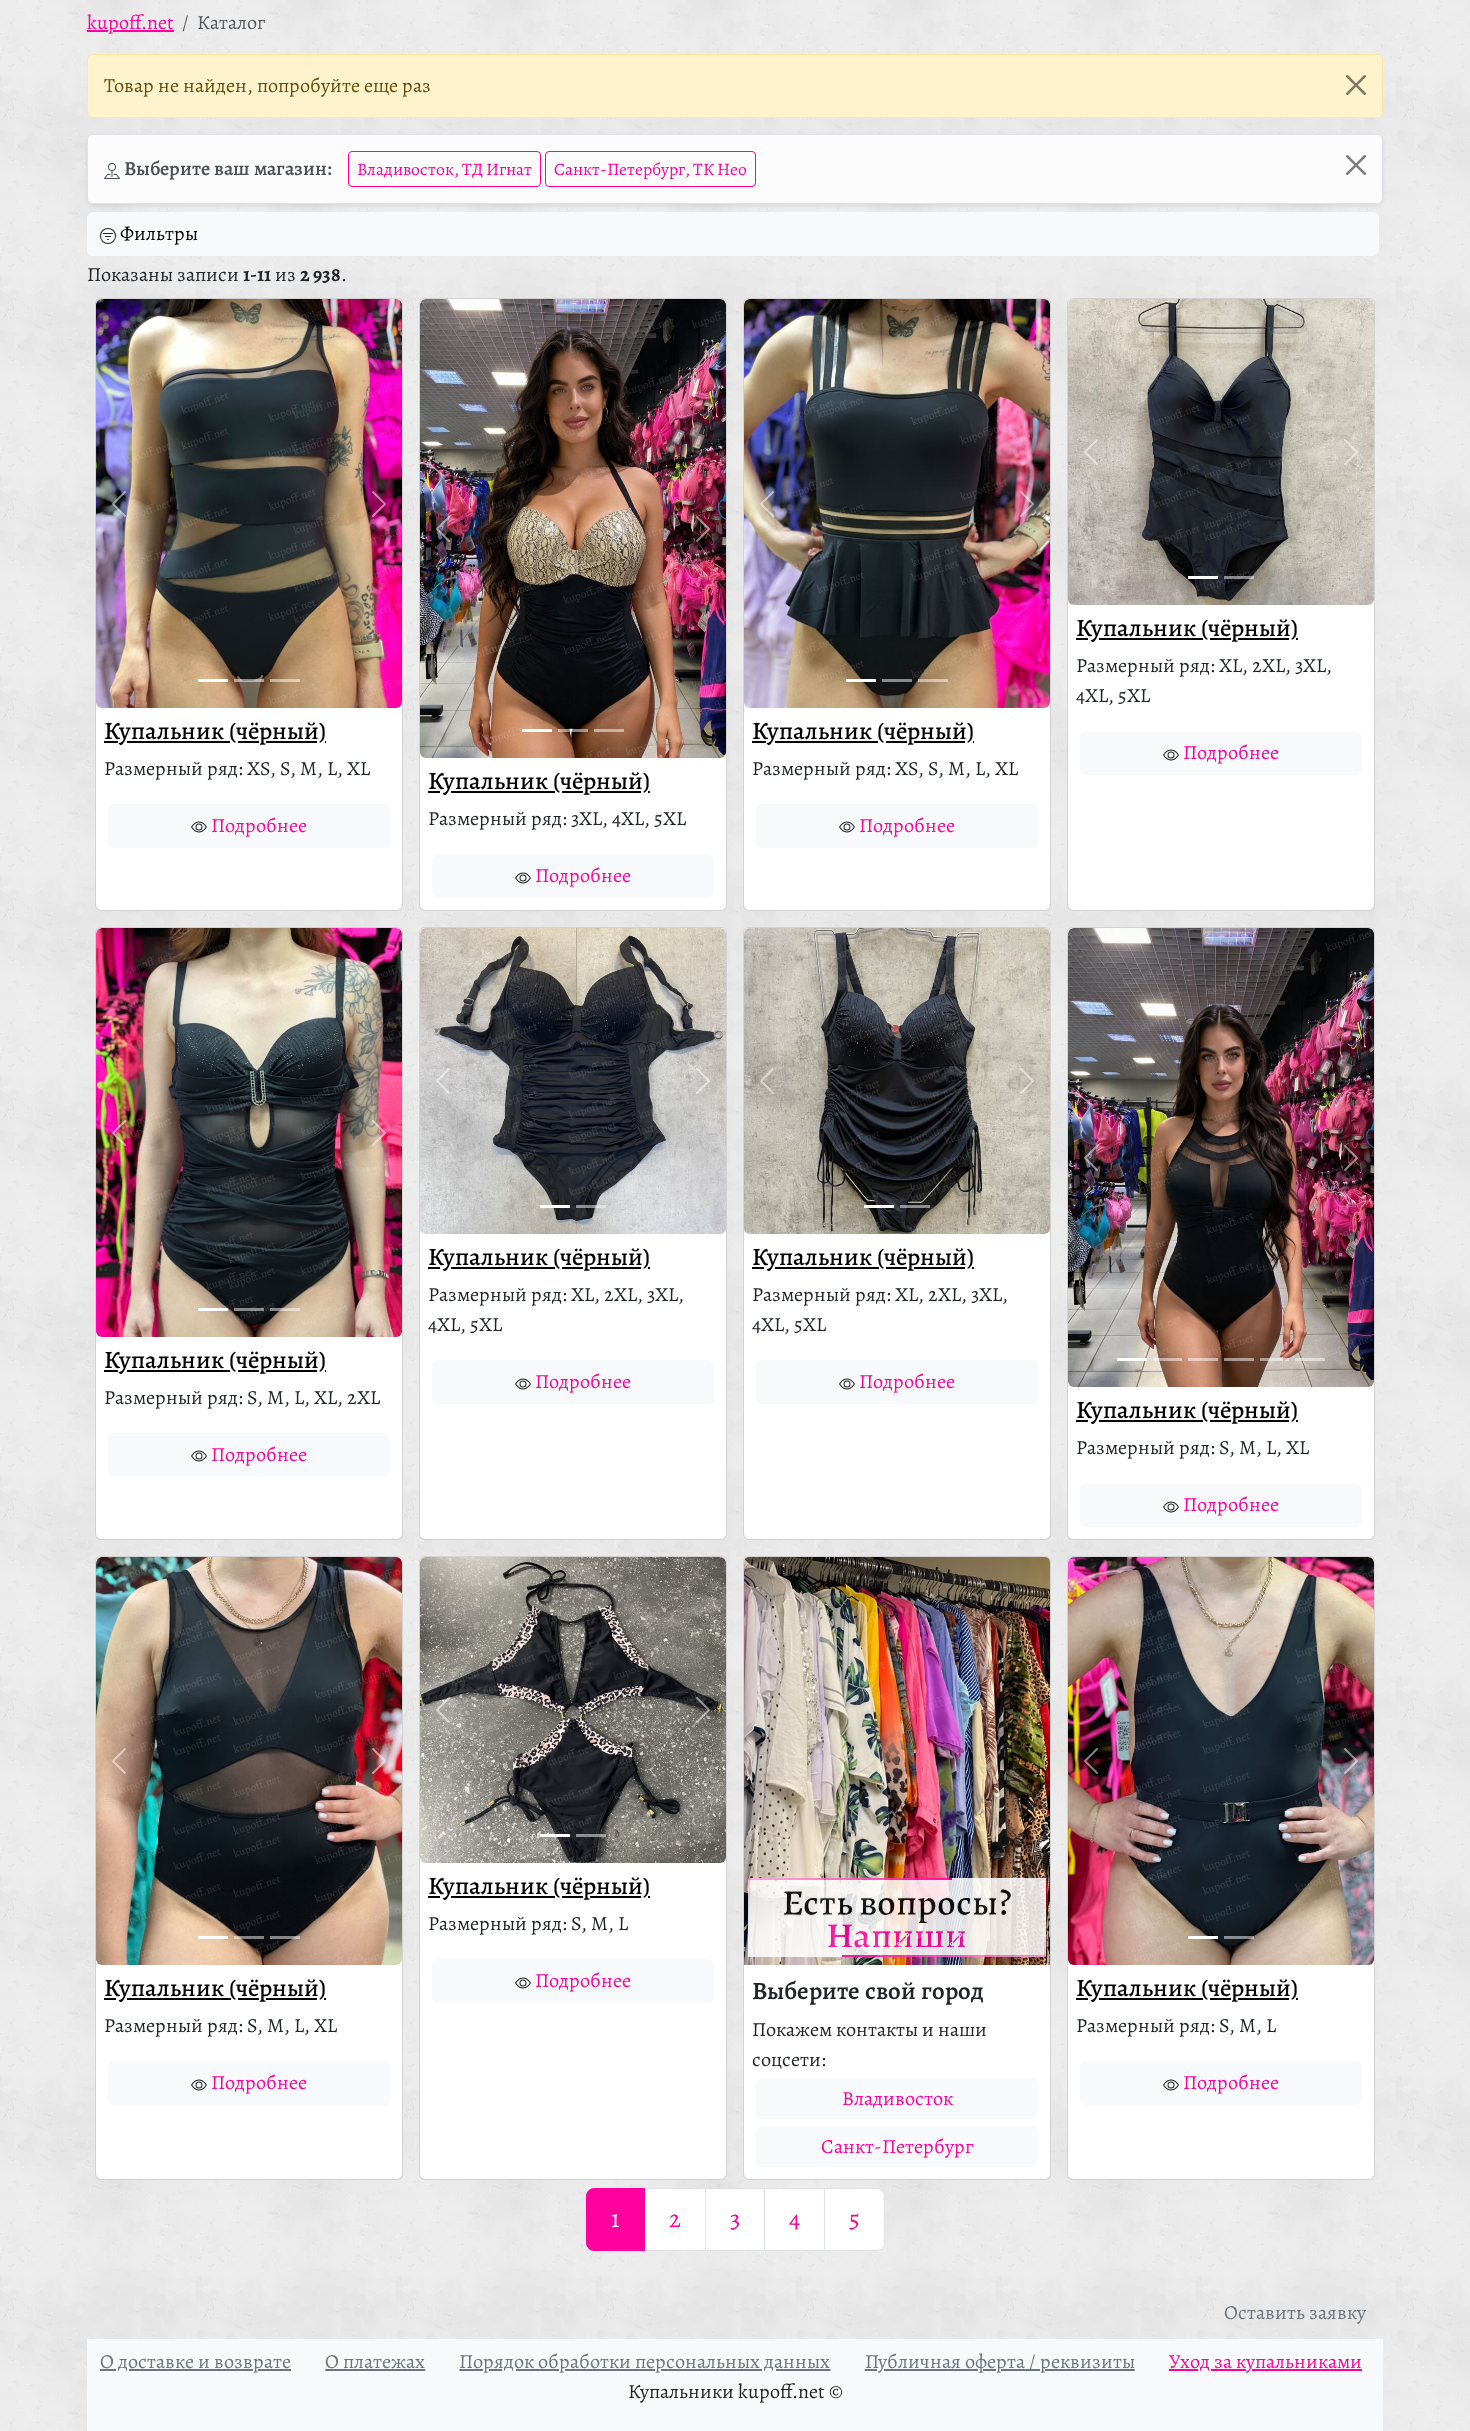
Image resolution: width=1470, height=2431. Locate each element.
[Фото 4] (1239, 1359)
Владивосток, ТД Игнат (444, 169)
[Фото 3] (285, 680)
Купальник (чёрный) (215, 731)
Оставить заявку (1295, 2312)
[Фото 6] (1310, 1359)
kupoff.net (130, 22)
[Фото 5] (1275, 1359)
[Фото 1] (213, 680)
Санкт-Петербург (897, 2146)
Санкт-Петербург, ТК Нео (650, 169)
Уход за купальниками (1265, 2361)
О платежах (375, 2361)
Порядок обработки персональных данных (644, 2361)
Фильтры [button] (159, 233)
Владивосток (897, 2098)
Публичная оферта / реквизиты (1000, 2361)
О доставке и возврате (195, 2361)
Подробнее (259, 825)
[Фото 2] (249, 680)
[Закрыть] (1356, 85)
